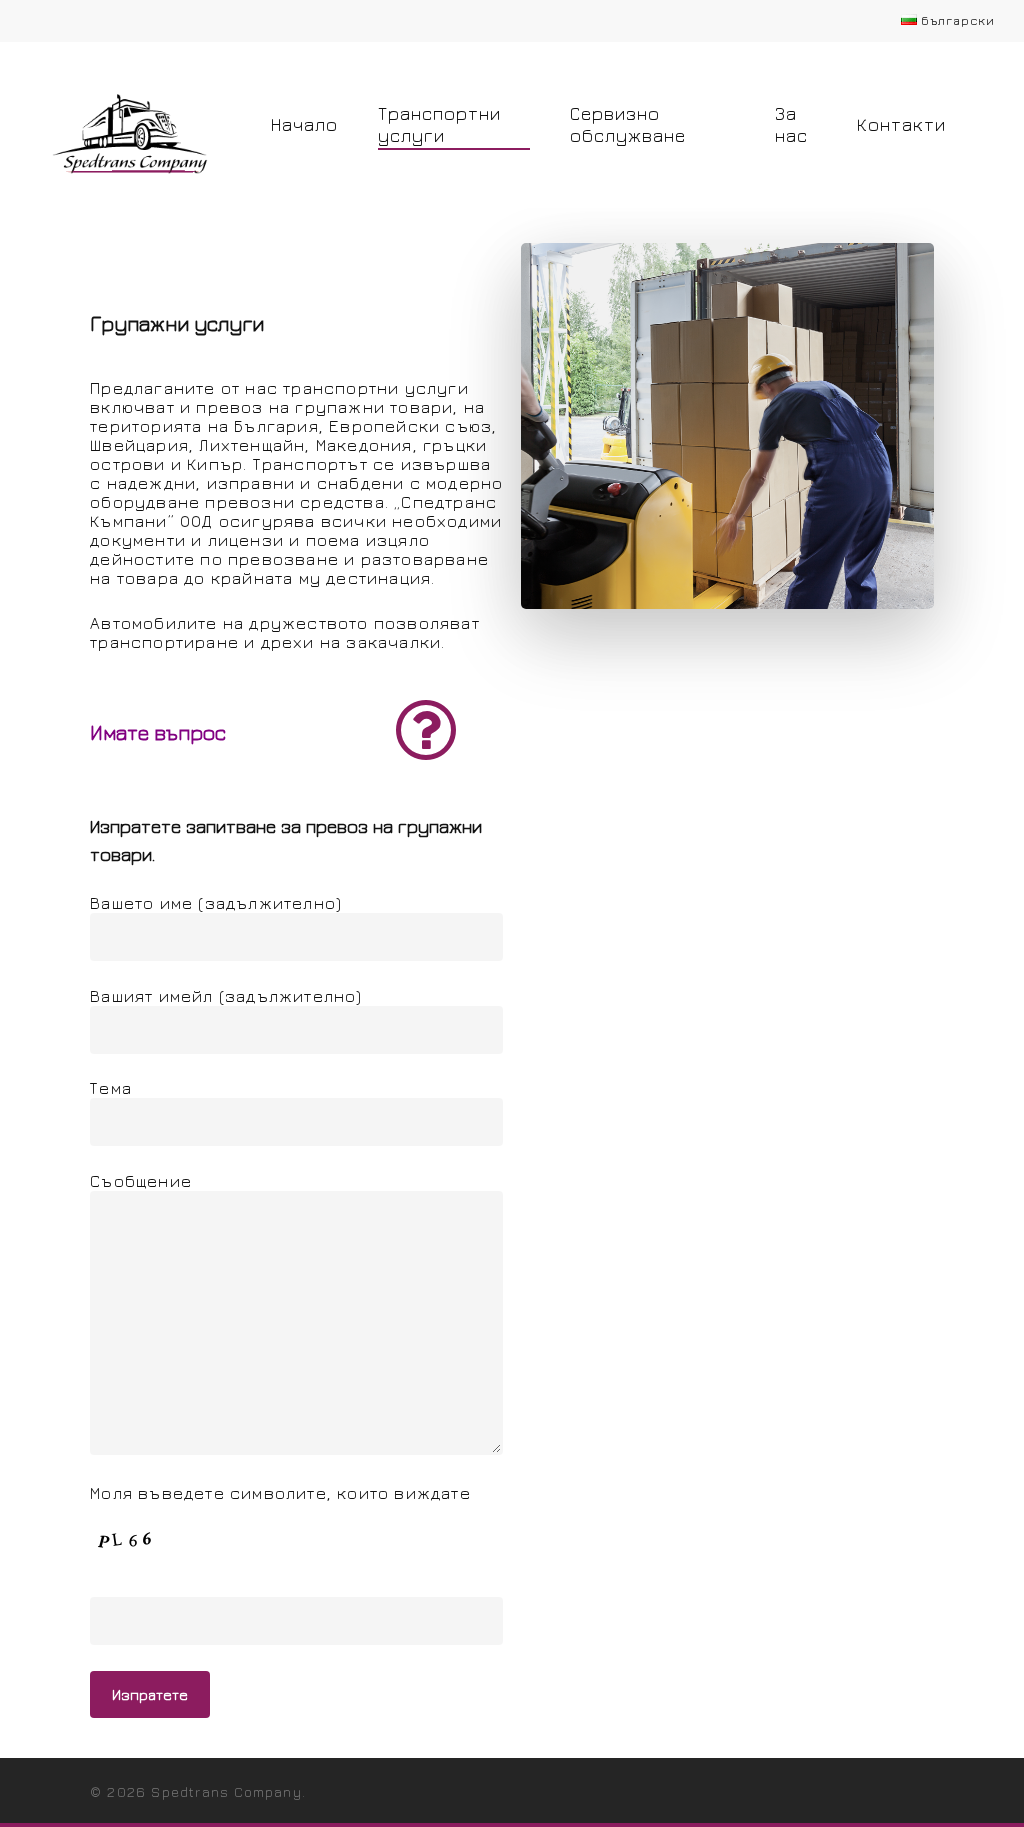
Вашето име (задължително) (216, 903)
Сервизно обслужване (628, 124)
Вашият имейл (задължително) (226, 996)
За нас (791, 124)
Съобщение (141, 1181)
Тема (111, 1088)
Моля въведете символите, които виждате (280, 1493)
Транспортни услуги (439, 124)
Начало (304, 124)
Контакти (901, 124)
